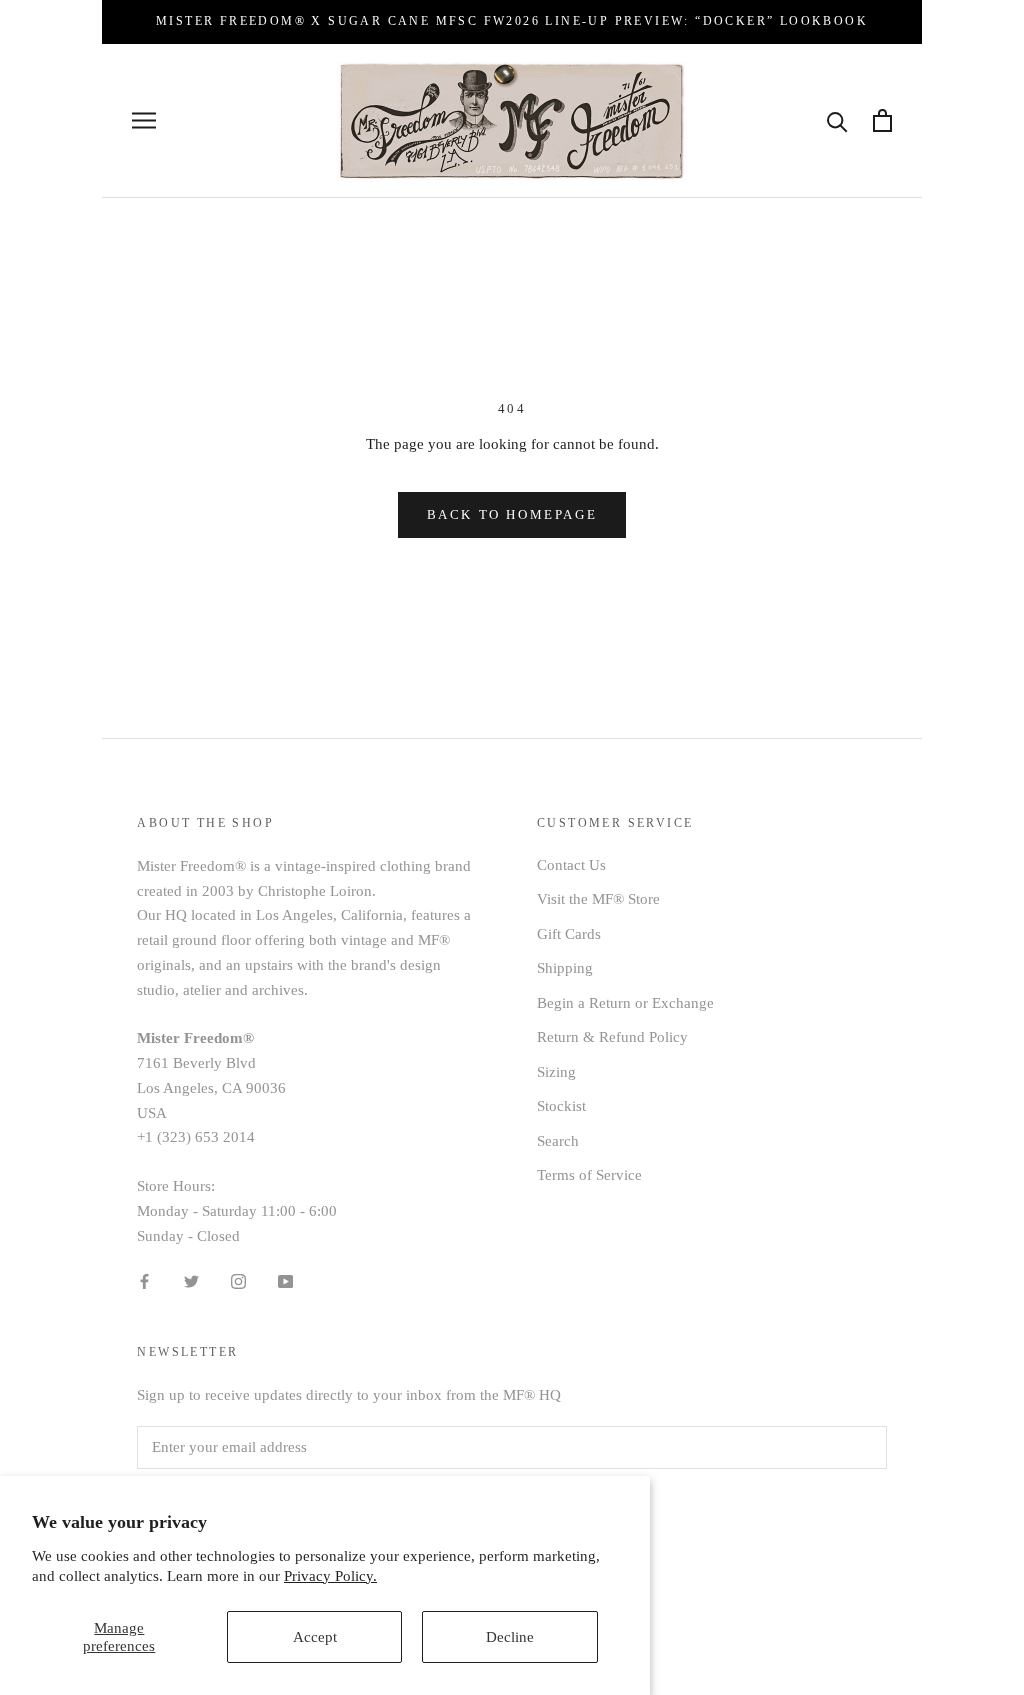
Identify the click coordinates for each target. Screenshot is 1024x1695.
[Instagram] (238, 1280)
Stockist (561, 1106)
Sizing (556, 1072)
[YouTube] (285, 1280)
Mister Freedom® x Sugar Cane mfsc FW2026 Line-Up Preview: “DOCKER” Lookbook (512, 21)
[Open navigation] (144, 120)
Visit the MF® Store (598, 899)
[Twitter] (191, 1280)
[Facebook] (144, 1280)
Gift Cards (569, 934)
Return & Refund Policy (612, 1037)
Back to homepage (512, 514)
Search (558, 1141)
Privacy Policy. (330, 1576)
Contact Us (571, 865)
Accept (315, 1637)
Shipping (565, 968)
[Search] (837, 120)
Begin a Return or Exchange (625, 1003)
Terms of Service (589, 1175)
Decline (510, 1637)
